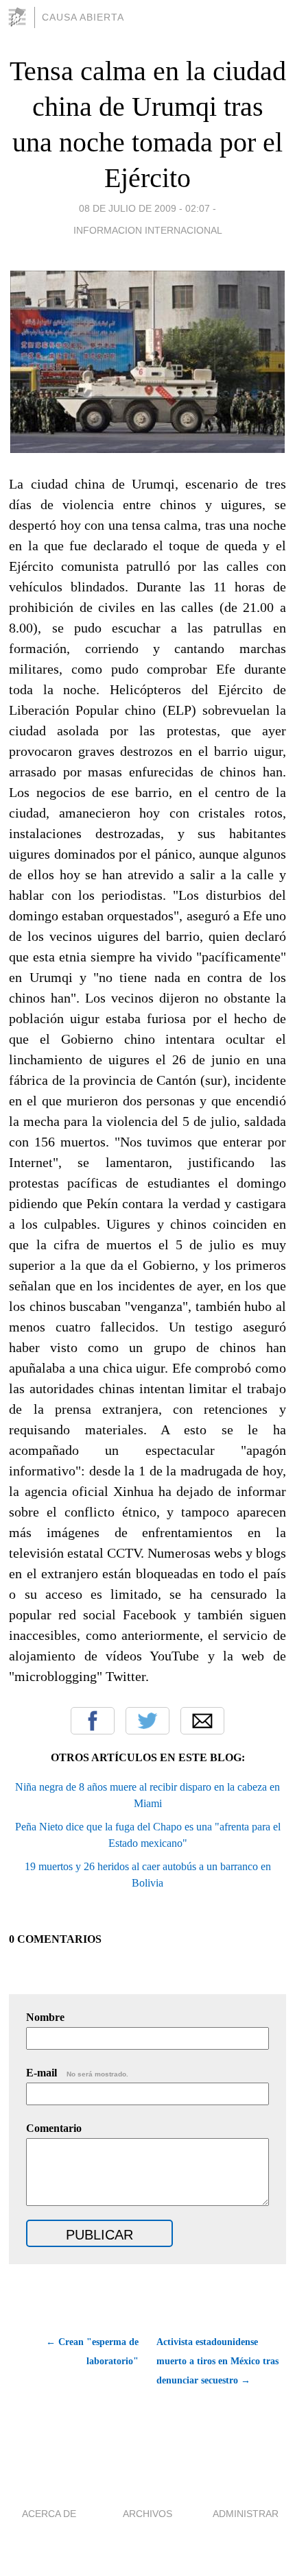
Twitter (147, 1721)
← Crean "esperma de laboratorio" (92, 2352)
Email (202, 1721)
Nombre (45, 2017)
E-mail (77, 2073)
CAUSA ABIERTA (83, 17)
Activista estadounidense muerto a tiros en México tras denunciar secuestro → (217, 2361)
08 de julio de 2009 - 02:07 (144, 208)
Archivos (147, 2514)
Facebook (93, 1721)
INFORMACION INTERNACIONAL (148, 230)
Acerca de (49, 2514)
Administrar (246, 2514)
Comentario (54, 2128)
